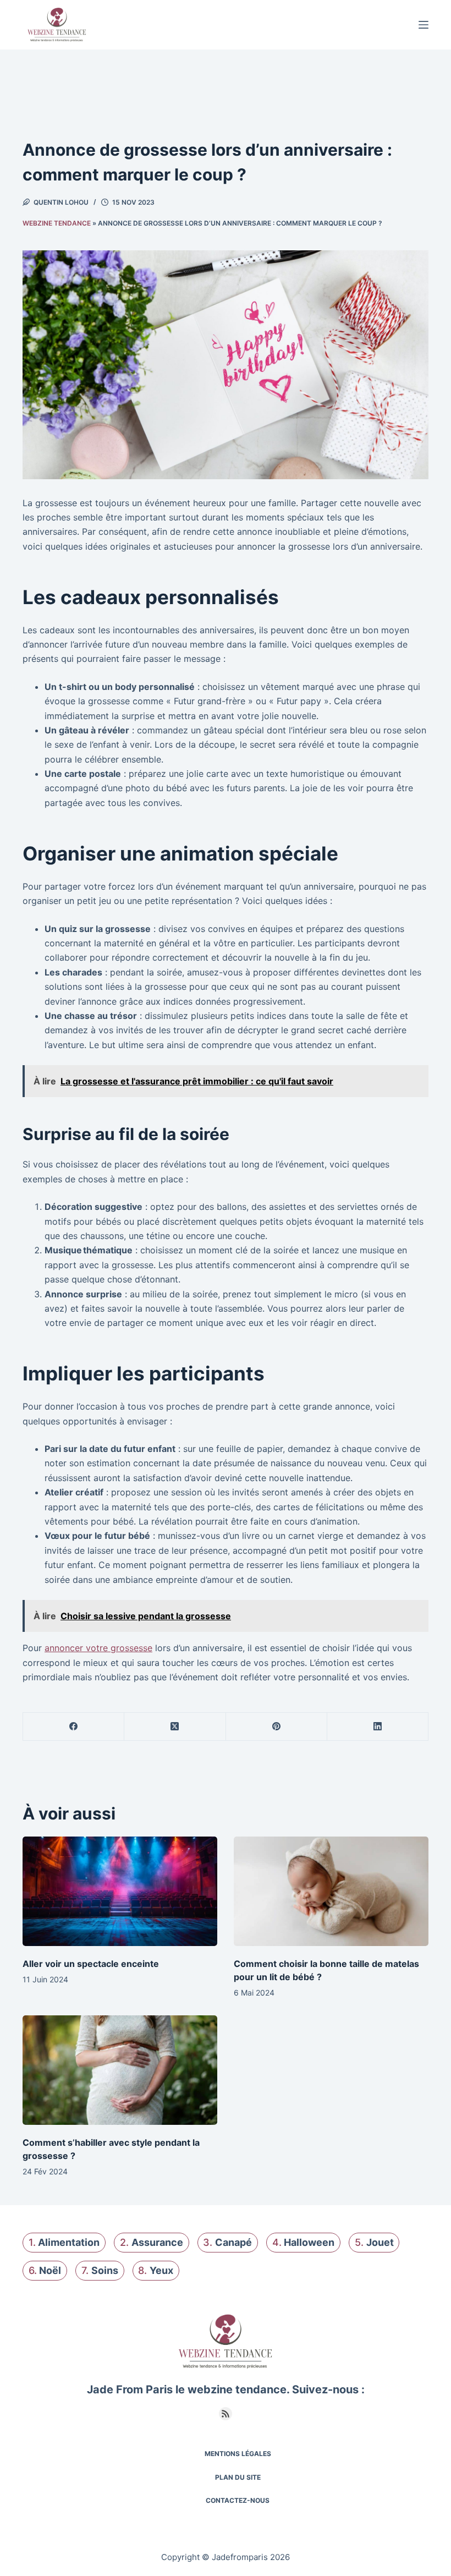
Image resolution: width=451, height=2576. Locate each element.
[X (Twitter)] (175, 1727)
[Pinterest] (277, 1727)
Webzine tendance (57, 223)
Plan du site (238, 2477)
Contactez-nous (238, 2500)
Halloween (309, 2242)
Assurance (157, 2242)
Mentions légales (238, 2454)
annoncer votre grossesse (98, 1648)
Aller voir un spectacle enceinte (91, 1964)
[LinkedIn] (378, 1727)
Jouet (380, 2242)
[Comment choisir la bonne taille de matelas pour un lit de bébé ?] (331, 1891)
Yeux (161, 2270)
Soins (105, 2270)
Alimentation (69, 2242)
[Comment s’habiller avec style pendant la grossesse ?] (120, 2070)
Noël (50, 2270)
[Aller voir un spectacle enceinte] (120, 1891)
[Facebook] (74, 1727)
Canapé (233, 2242)
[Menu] (424, 25)
